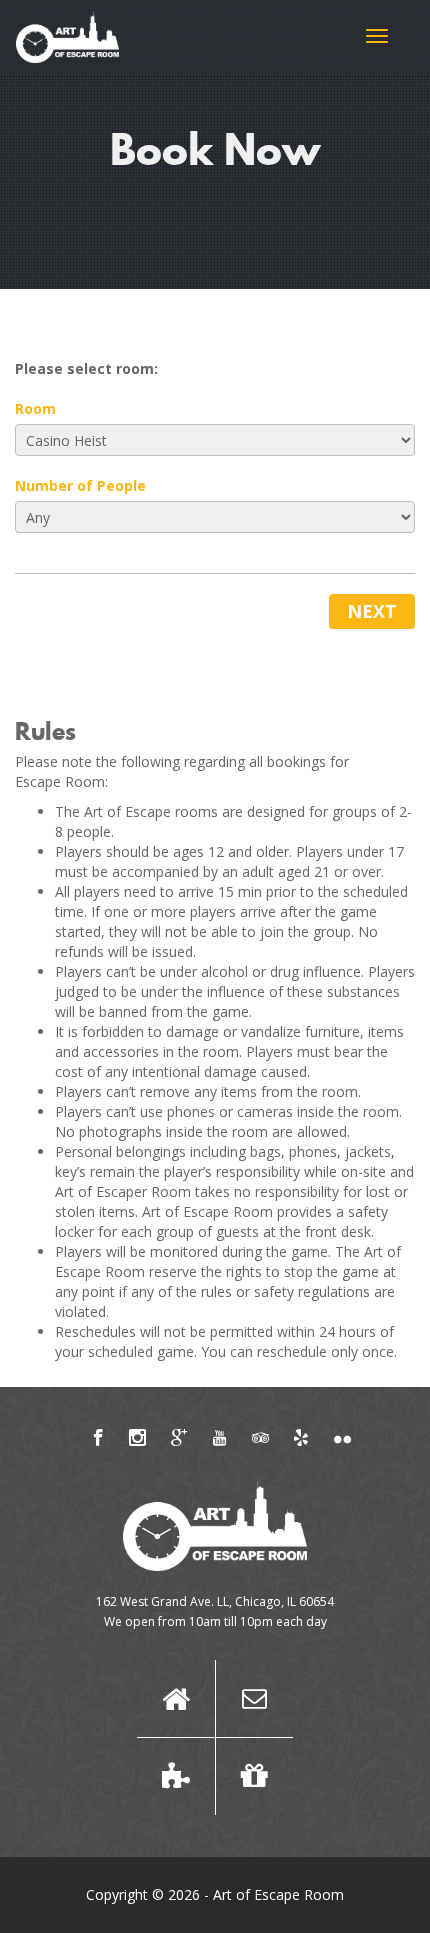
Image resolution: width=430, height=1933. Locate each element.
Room (35, 408)
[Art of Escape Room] (67, 35)
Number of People (80, 485)
